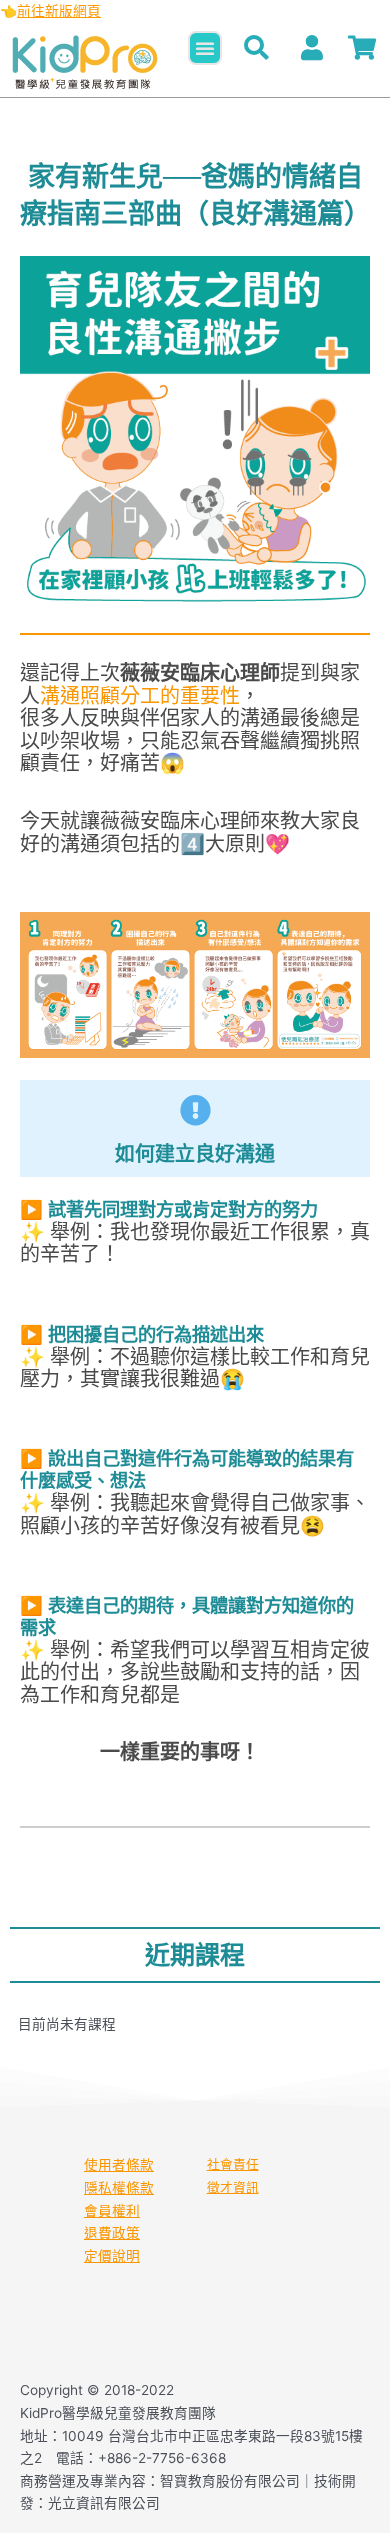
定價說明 (112, 2256)
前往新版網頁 (59, 11)
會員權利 (112, 2211)
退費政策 (112, 2233)
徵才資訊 (233, 2187)
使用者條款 (119, 2165)
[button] (205, 48)
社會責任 (233, 2164)
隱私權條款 (119, 2188)
